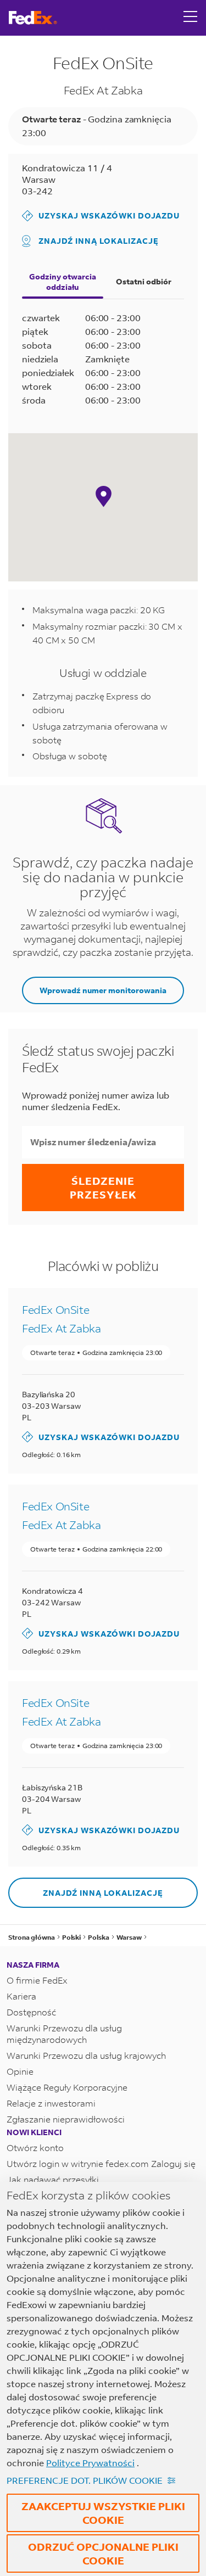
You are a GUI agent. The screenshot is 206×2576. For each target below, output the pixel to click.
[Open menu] (191, 18)
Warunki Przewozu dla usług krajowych (86, 2055)
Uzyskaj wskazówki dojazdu (101, 215)
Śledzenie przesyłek (103, 1188)
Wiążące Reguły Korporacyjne (67, 2087)
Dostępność (31, 2012)
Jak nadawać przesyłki (53, 2179)
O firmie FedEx (37, 1980)
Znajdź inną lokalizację (99, 241)
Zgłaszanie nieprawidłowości (66, 2119)
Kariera (21, 1996)
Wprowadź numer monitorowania (103, 990)
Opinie (20, 2071)
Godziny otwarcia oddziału (63, 282)
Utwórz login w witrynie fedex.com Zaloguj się (101, 2163)
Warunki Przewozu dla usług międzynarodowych (64, 2034)
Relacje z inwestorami (51, 2103)
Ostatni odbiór (144, 281)
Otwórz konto (35, 2147)
